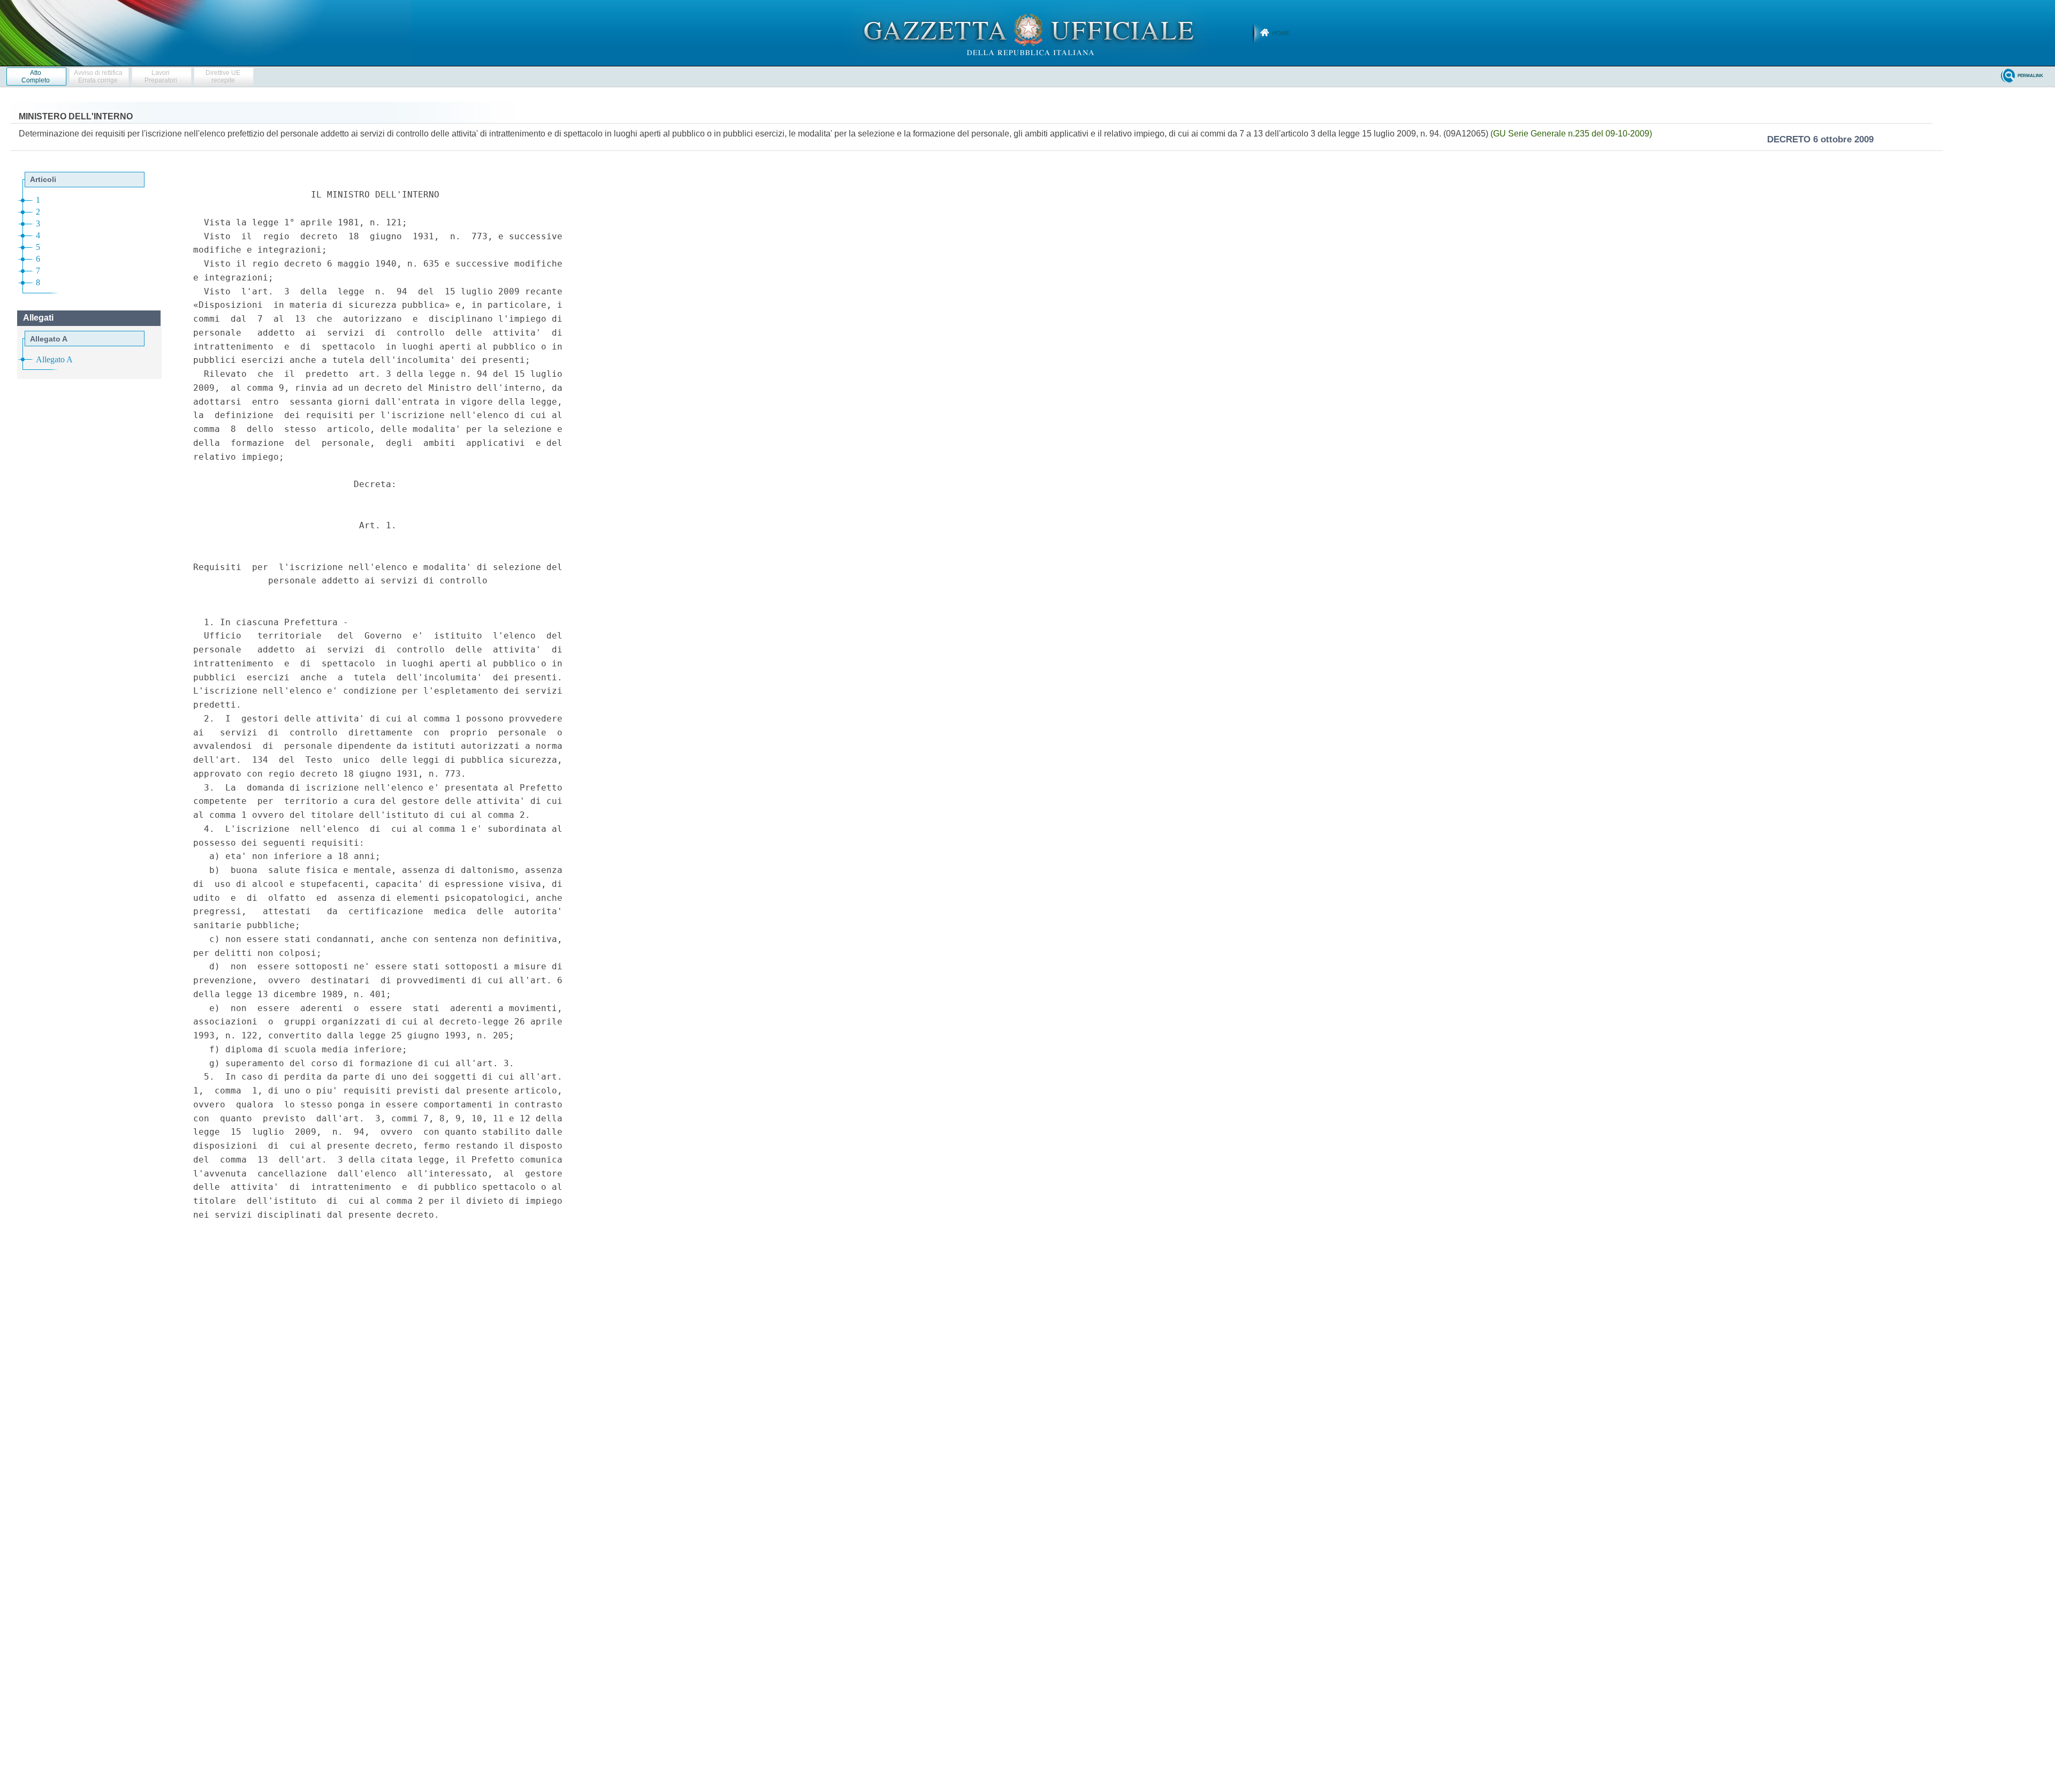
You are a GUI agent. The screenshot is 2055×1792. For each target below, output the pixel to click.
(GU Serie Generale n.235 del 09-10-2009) (1571, 134)
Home (1281, 33)
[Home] (1028, 33)
